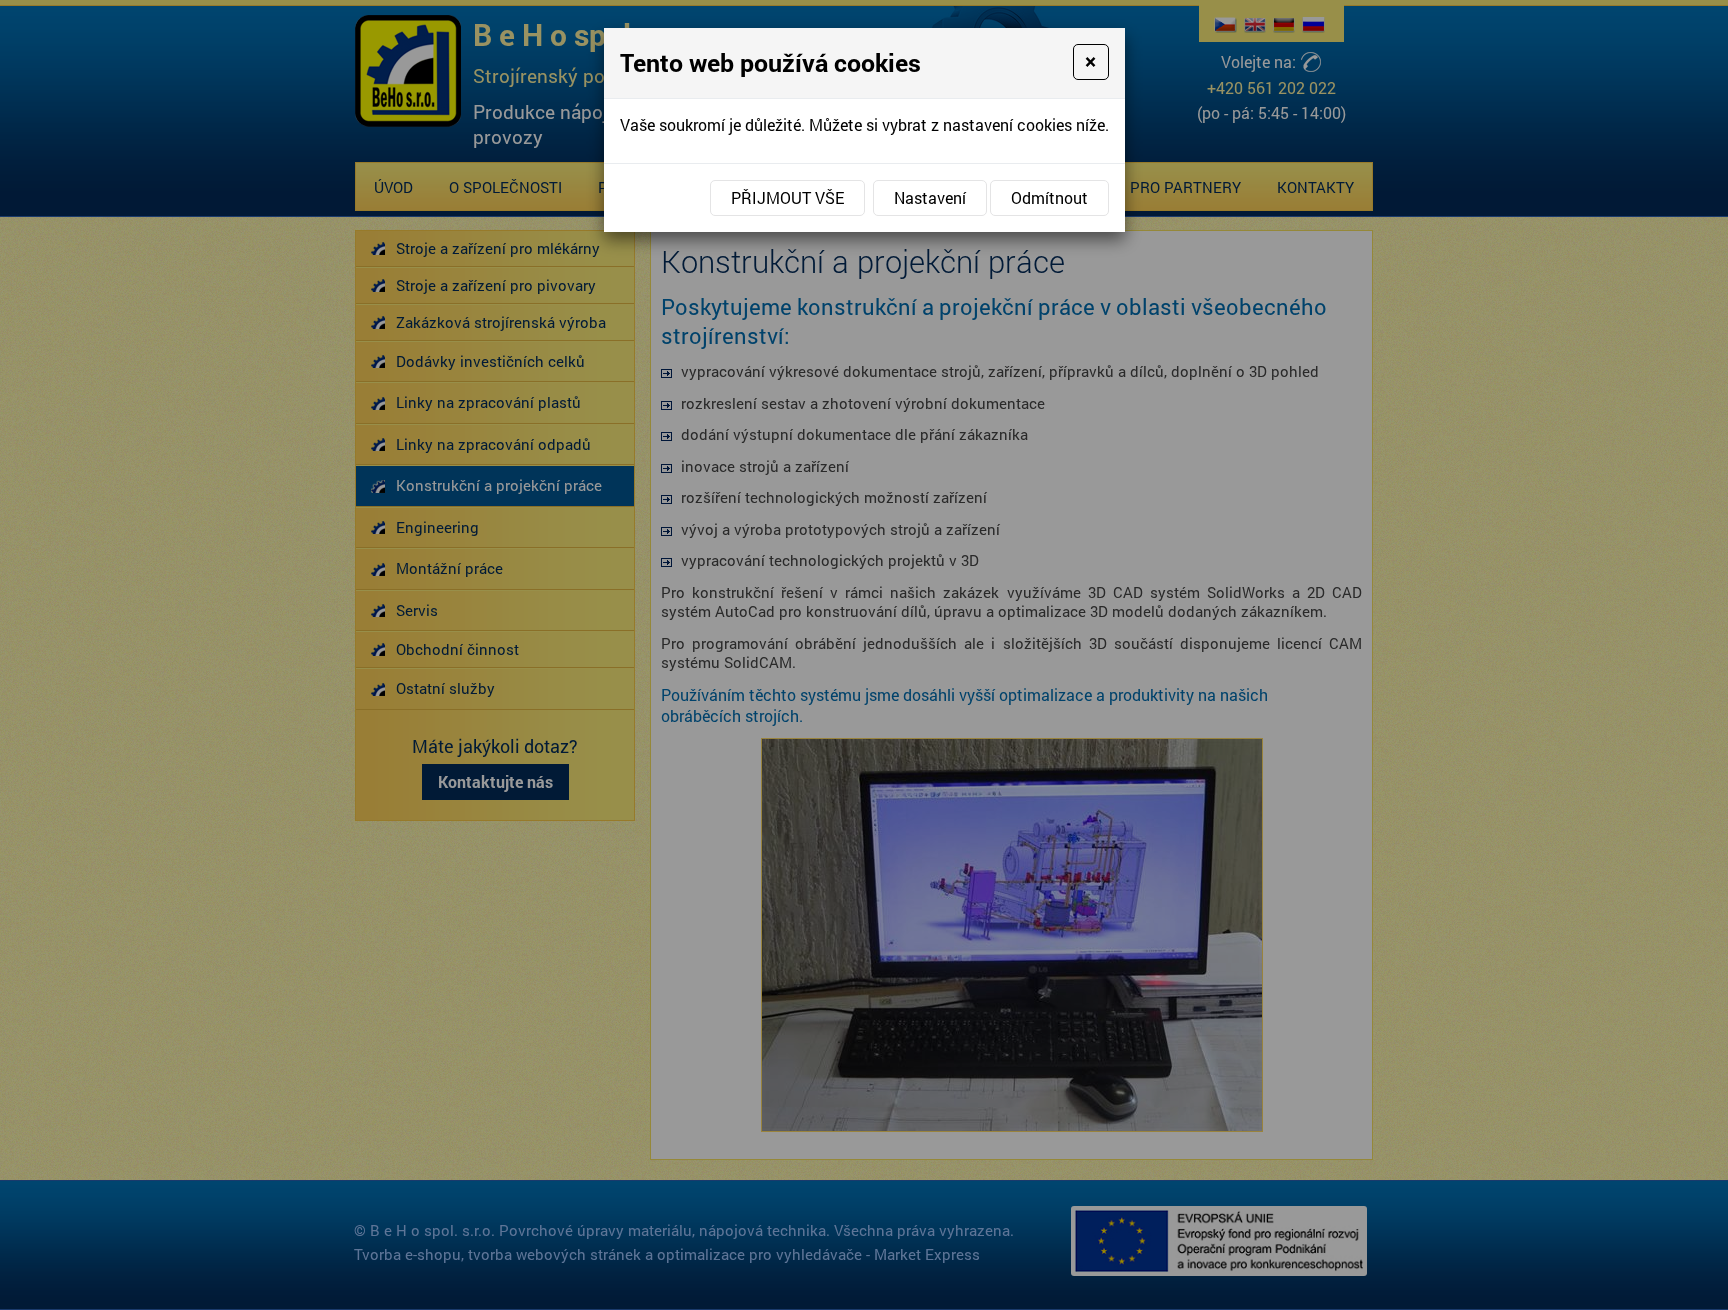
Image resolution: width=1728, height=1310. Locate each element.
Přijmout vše (787, 197)
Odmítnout (1049, 197)
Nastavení (930, 197)
